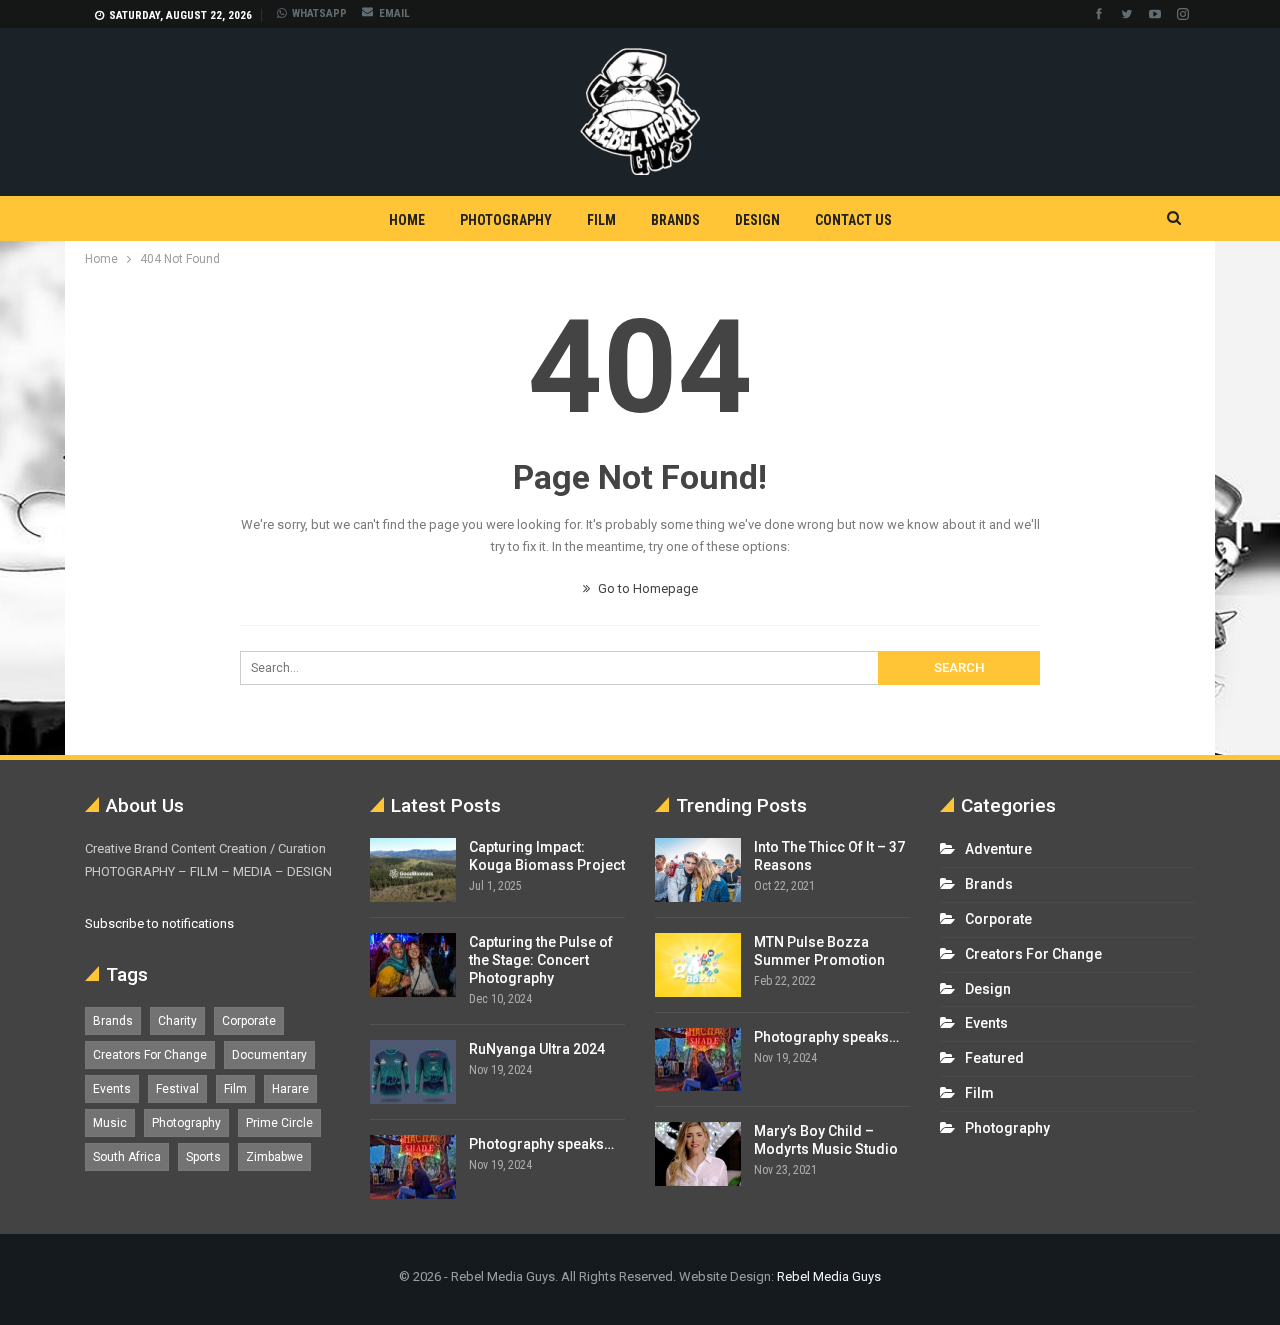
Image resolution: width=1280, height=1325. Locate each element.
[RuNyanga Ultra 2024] (413, 1072)
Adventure (998, 849)
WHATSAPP (319, 13)
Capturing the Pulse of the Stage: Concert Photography (541, 960)
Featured (994, 1058)
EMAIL (394, 13)
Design (757, 220)
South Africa (127, 1157)
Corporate (249, 1021)
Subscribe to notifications (159, 923)
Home (407, 220)
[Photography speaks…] (413, 1167)
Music (110, 1123)
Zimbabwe (274, 1157)
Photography (506, 220)
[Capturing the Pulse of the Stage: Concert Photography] (413, 965)
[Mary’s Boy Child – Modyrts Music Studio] (698, 1154)
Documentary (269, 1055)
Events (112, 1089)
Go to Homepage (646, 588)
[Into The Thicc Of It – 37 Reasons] (698, 870)
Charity (177, 1021)
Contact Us (853, 220)
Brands (675, 220)
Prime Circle (279, 1123)
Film (601, 220)
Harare (290, 1089)
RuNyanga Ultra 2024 (537, 1049)
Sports (203, 1157)
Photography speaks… (541, 1144)
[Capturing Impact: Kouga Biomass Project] (413, 870)
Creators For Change (150, 1055)
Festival (177, 1089)
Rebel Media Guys (829, 1276)
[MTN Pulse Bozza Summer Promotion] (698, 965)
